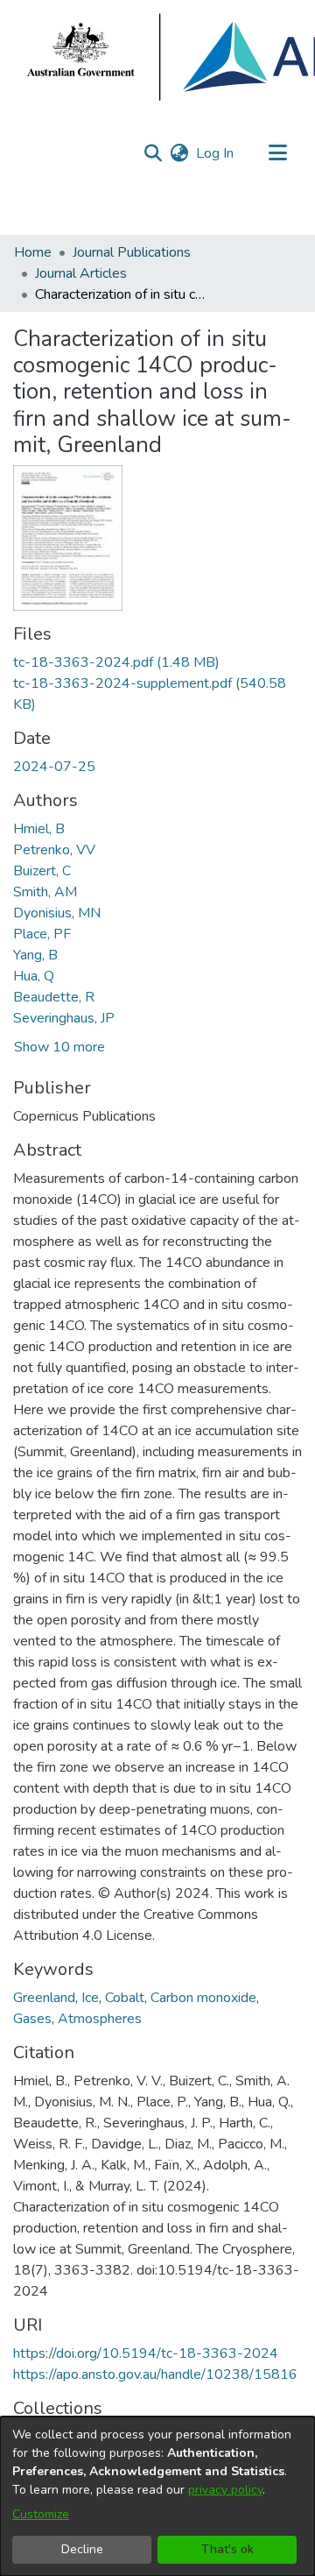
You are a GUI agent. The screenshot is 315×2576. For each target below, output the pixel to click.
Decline (82, 2549)
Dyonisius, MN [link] (57, 913)
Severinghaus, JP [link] (64, 1018)
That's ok (227, 2549)
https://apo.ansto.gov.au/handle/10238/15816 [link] (155, 2374)
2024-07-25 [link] (54, 767)
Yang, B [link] (35, 955)
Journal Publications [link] (132, 252)
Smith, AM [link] (45, 892)
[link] (116, 662)
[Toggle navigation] (277, 153)
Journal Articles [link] (81, 273)
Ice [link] (90, 1998)
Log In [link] (216, 153)
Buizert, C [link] (42, 871)
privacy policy (225, 2490)
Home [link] (33, 252)
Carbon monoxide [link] (203, 1998)
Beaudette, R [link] (54, 997)
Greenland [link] (44, 1998)
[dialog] (157, 2496)
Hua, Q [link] (34, 976)
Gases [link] (32, 2019)
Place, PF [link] (42, 934)
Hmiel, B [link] (39, 829)
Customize (41, 2514)
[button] (153, 153)
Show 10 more (59, 1047)
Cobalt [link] (125, 1998)
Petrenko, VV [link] (54, 850)
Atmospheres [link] (100, 2019)
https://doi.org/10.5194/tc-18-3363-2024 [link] (146, 2353)
